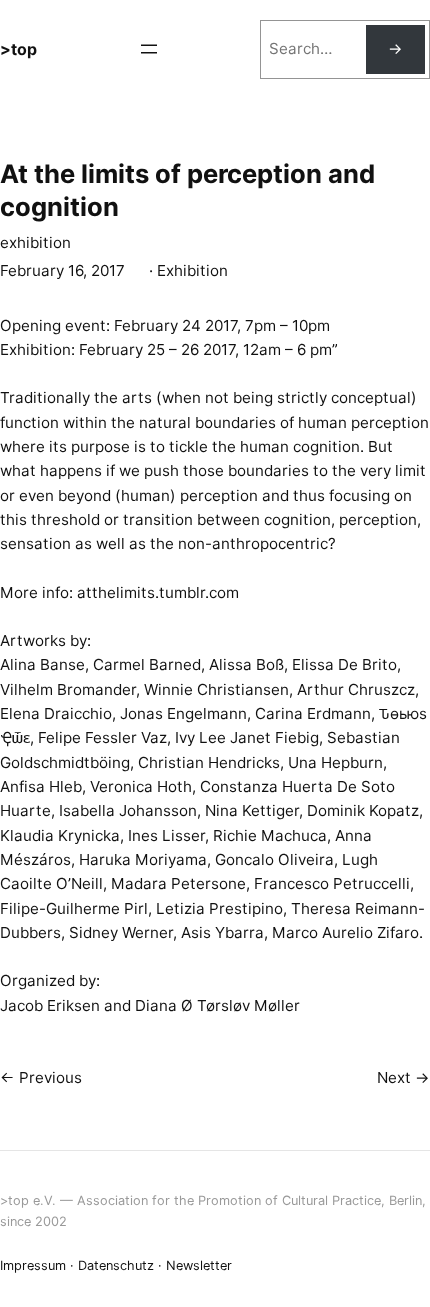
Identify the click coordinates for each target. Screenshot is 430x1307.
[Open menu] (149, 49)
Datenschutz (116, 1265)
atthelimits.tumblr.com (158, 592)
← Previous (41, 1077)
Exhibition (192, 270)
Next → (403, 1077)
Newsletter (199, 1265)
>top (18, 49)
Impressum (33, 1265)
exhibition (35, 242)
